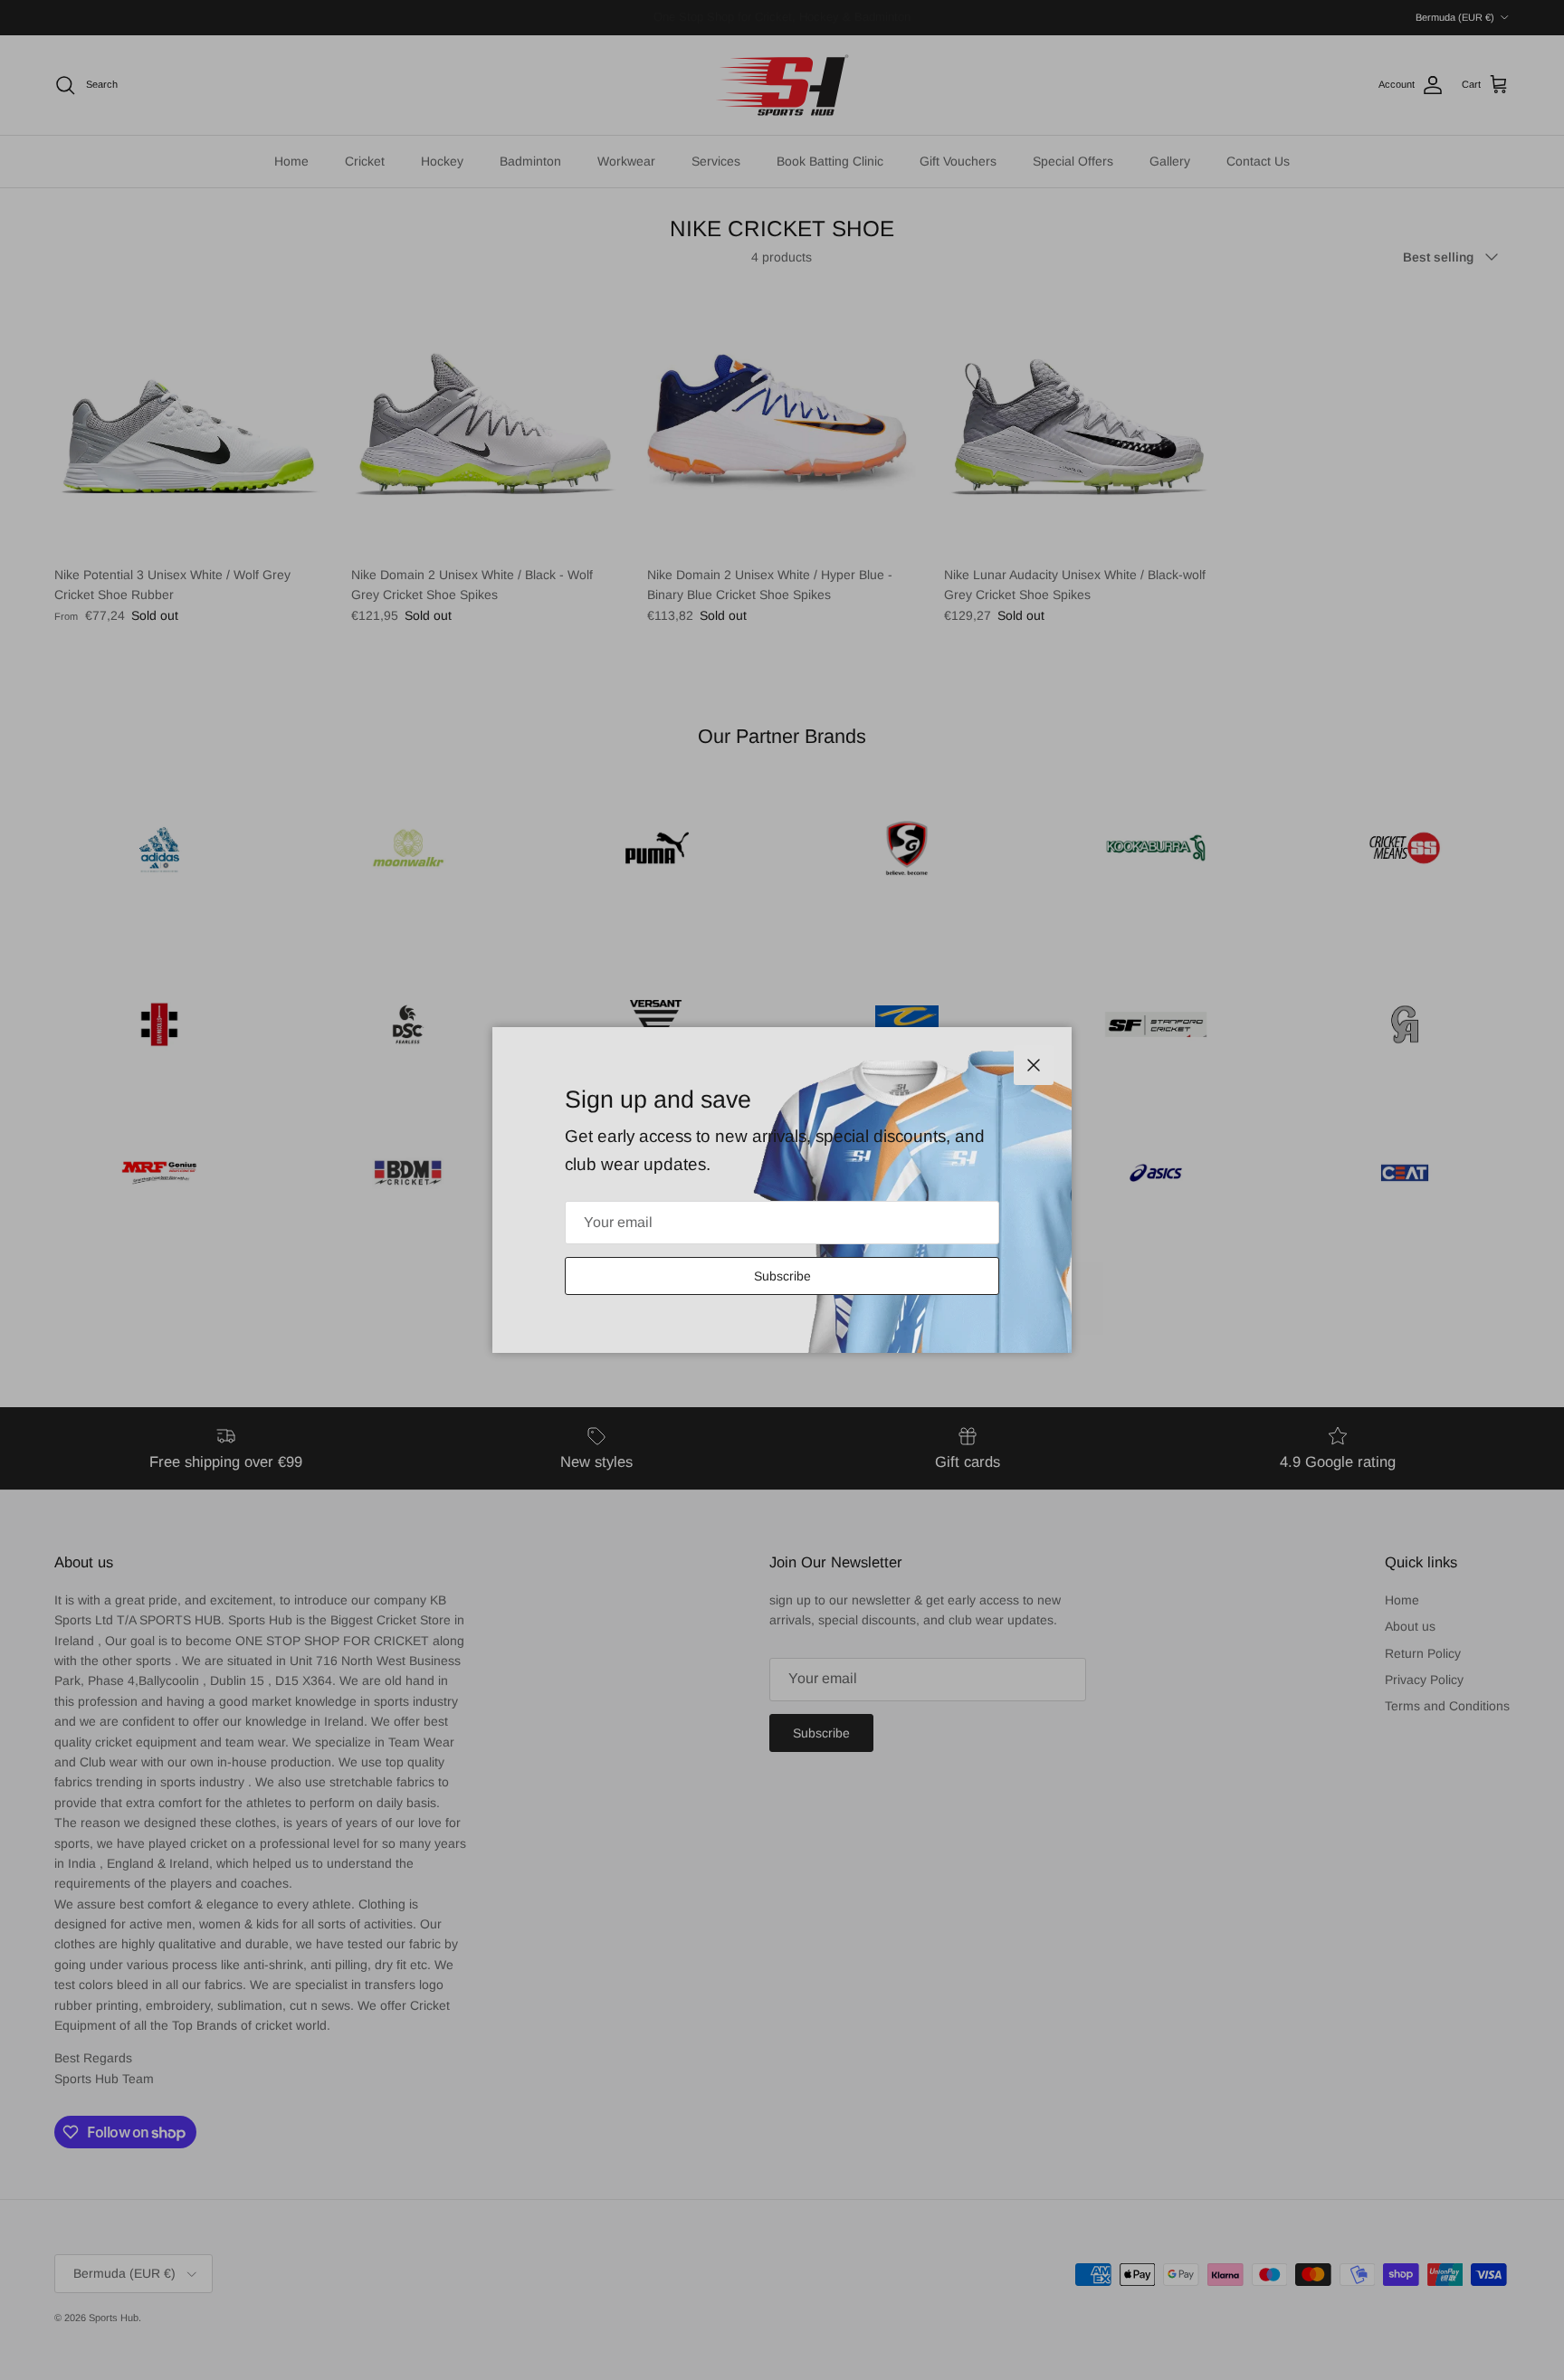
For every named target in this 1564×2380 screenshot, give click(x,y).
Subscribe (782, 1276)
